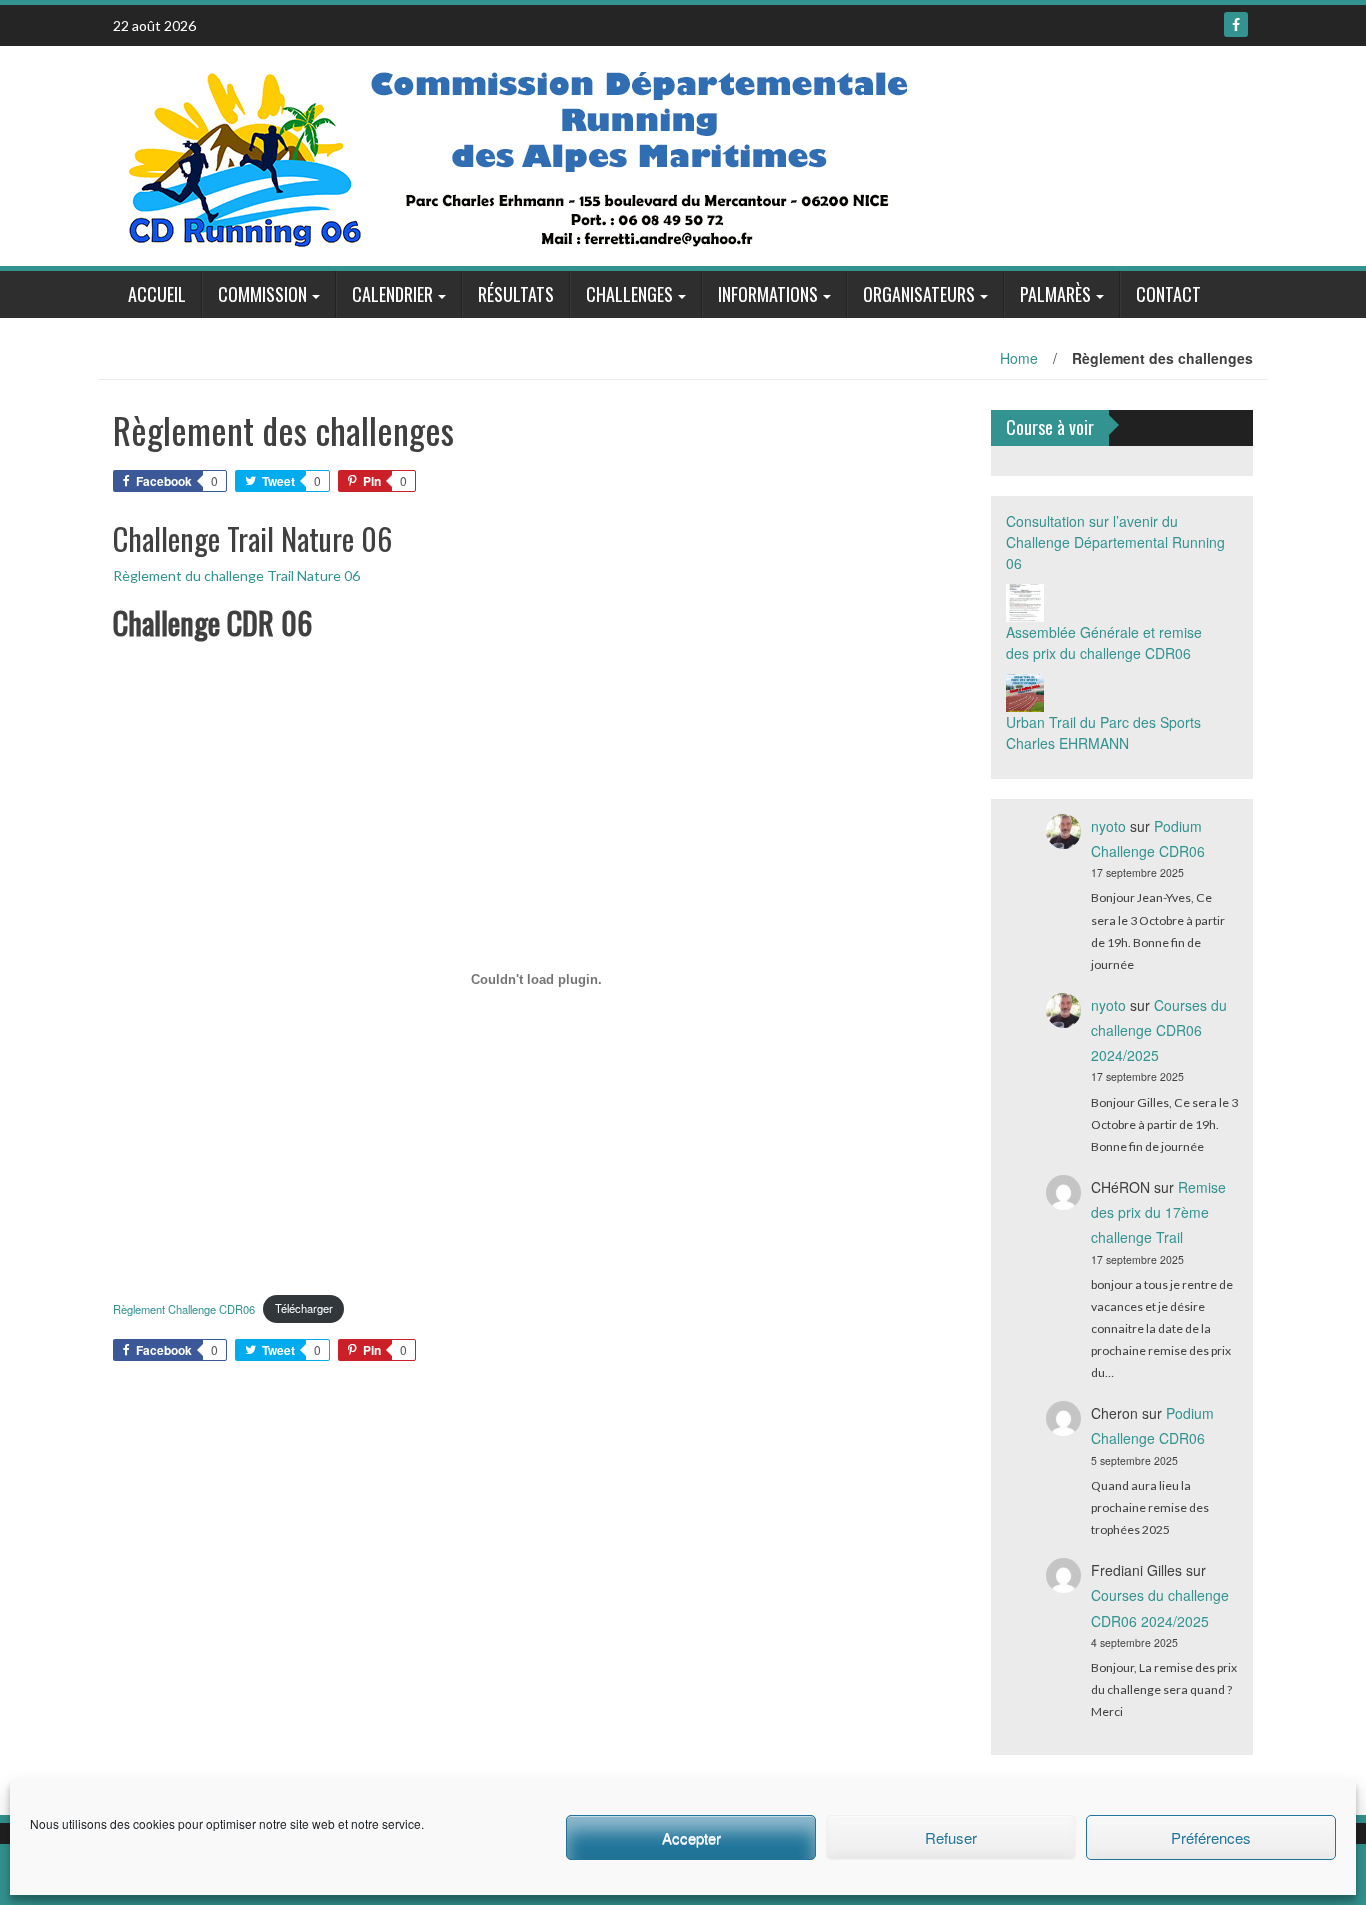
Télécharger (304, 1308)
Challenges (629, 294)
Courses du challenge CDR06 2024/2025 (1159, 1030)
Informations (768, 294)
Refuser (951, 1837)
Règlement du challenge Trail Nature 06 (236, 575)
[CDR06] (522, 154)
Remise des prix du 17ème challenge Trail (1158, 1212)
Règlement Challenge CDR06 (184, 1308)
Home (1019, 358)
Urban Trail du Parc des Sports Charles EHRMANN (1103, 732)
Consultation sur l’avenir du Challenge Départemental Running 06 (1115, 542)
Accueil (157, 294)
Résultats (516, 294)
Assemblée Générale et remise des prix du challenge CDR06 (1104, 642)
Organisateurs (919, 294)
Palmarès (1055, 294)
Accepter (691, 1837)
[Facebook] (1236, 24)
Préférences (1211, 1837)
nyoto (1108, 826)
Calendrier (392, 294)
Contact (1168, 294)
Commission (262, 294)
